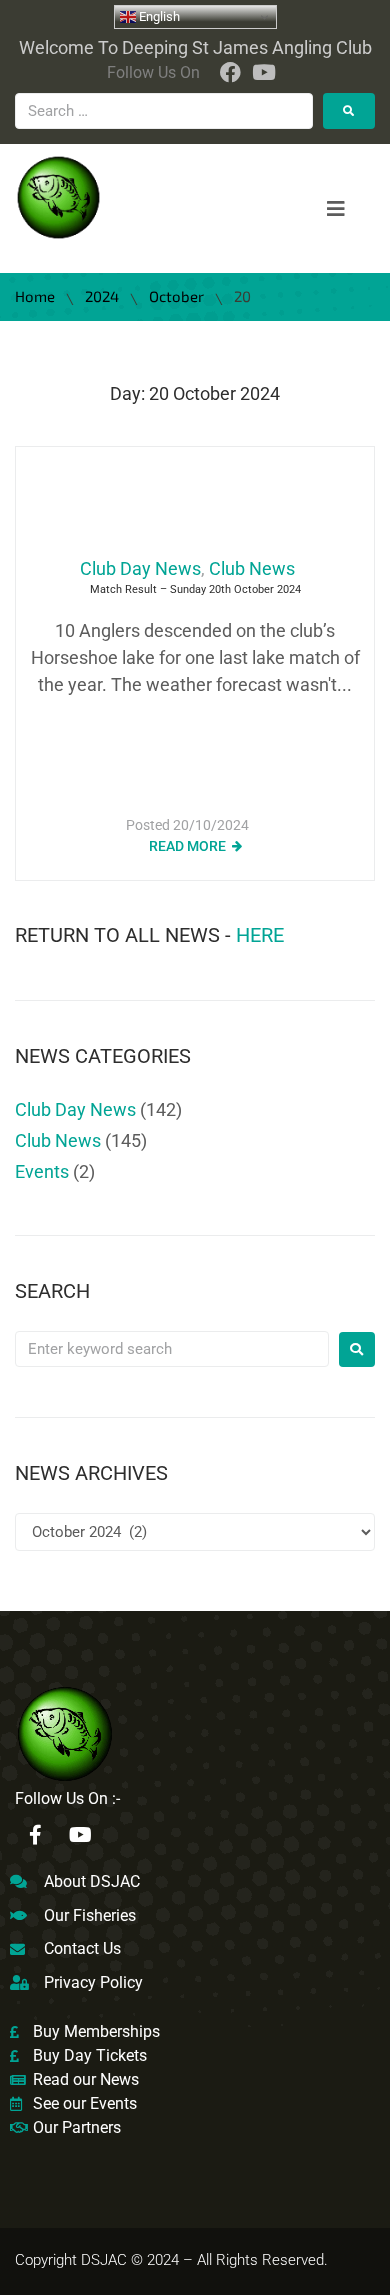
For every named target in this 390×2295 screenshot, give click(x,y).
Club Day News (140, 568)
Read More (187, 846)
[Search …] (164, 111)
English (158, 16)
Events (42, 1171)
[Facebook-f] (35, 1835)
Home (35, 296)
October (176, 296)
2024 (102, 296)
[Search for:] (172, 1349)
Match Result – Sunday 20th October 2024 (195, 589)
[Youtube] (80, 1835)
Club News (252, 568)
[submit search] (349, 111)
